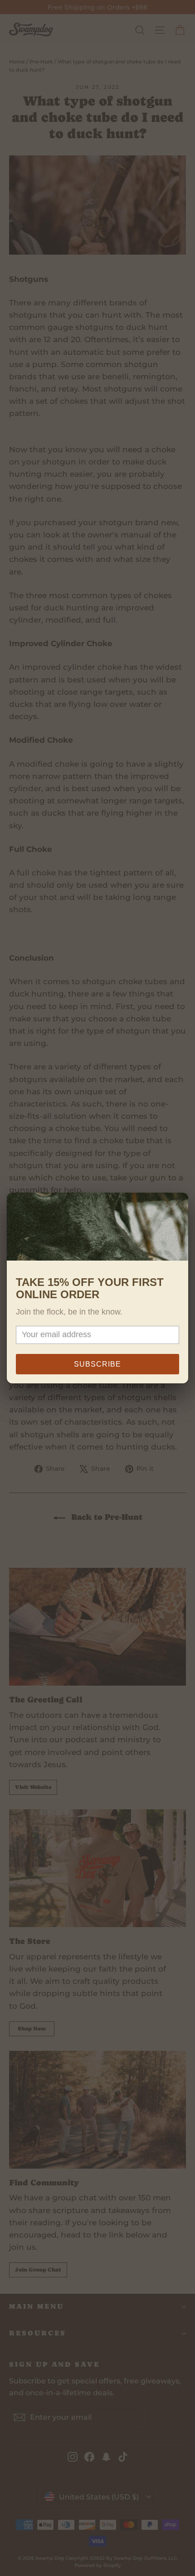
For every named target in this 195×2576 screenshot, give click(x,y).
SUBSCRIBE (97, 1364)
